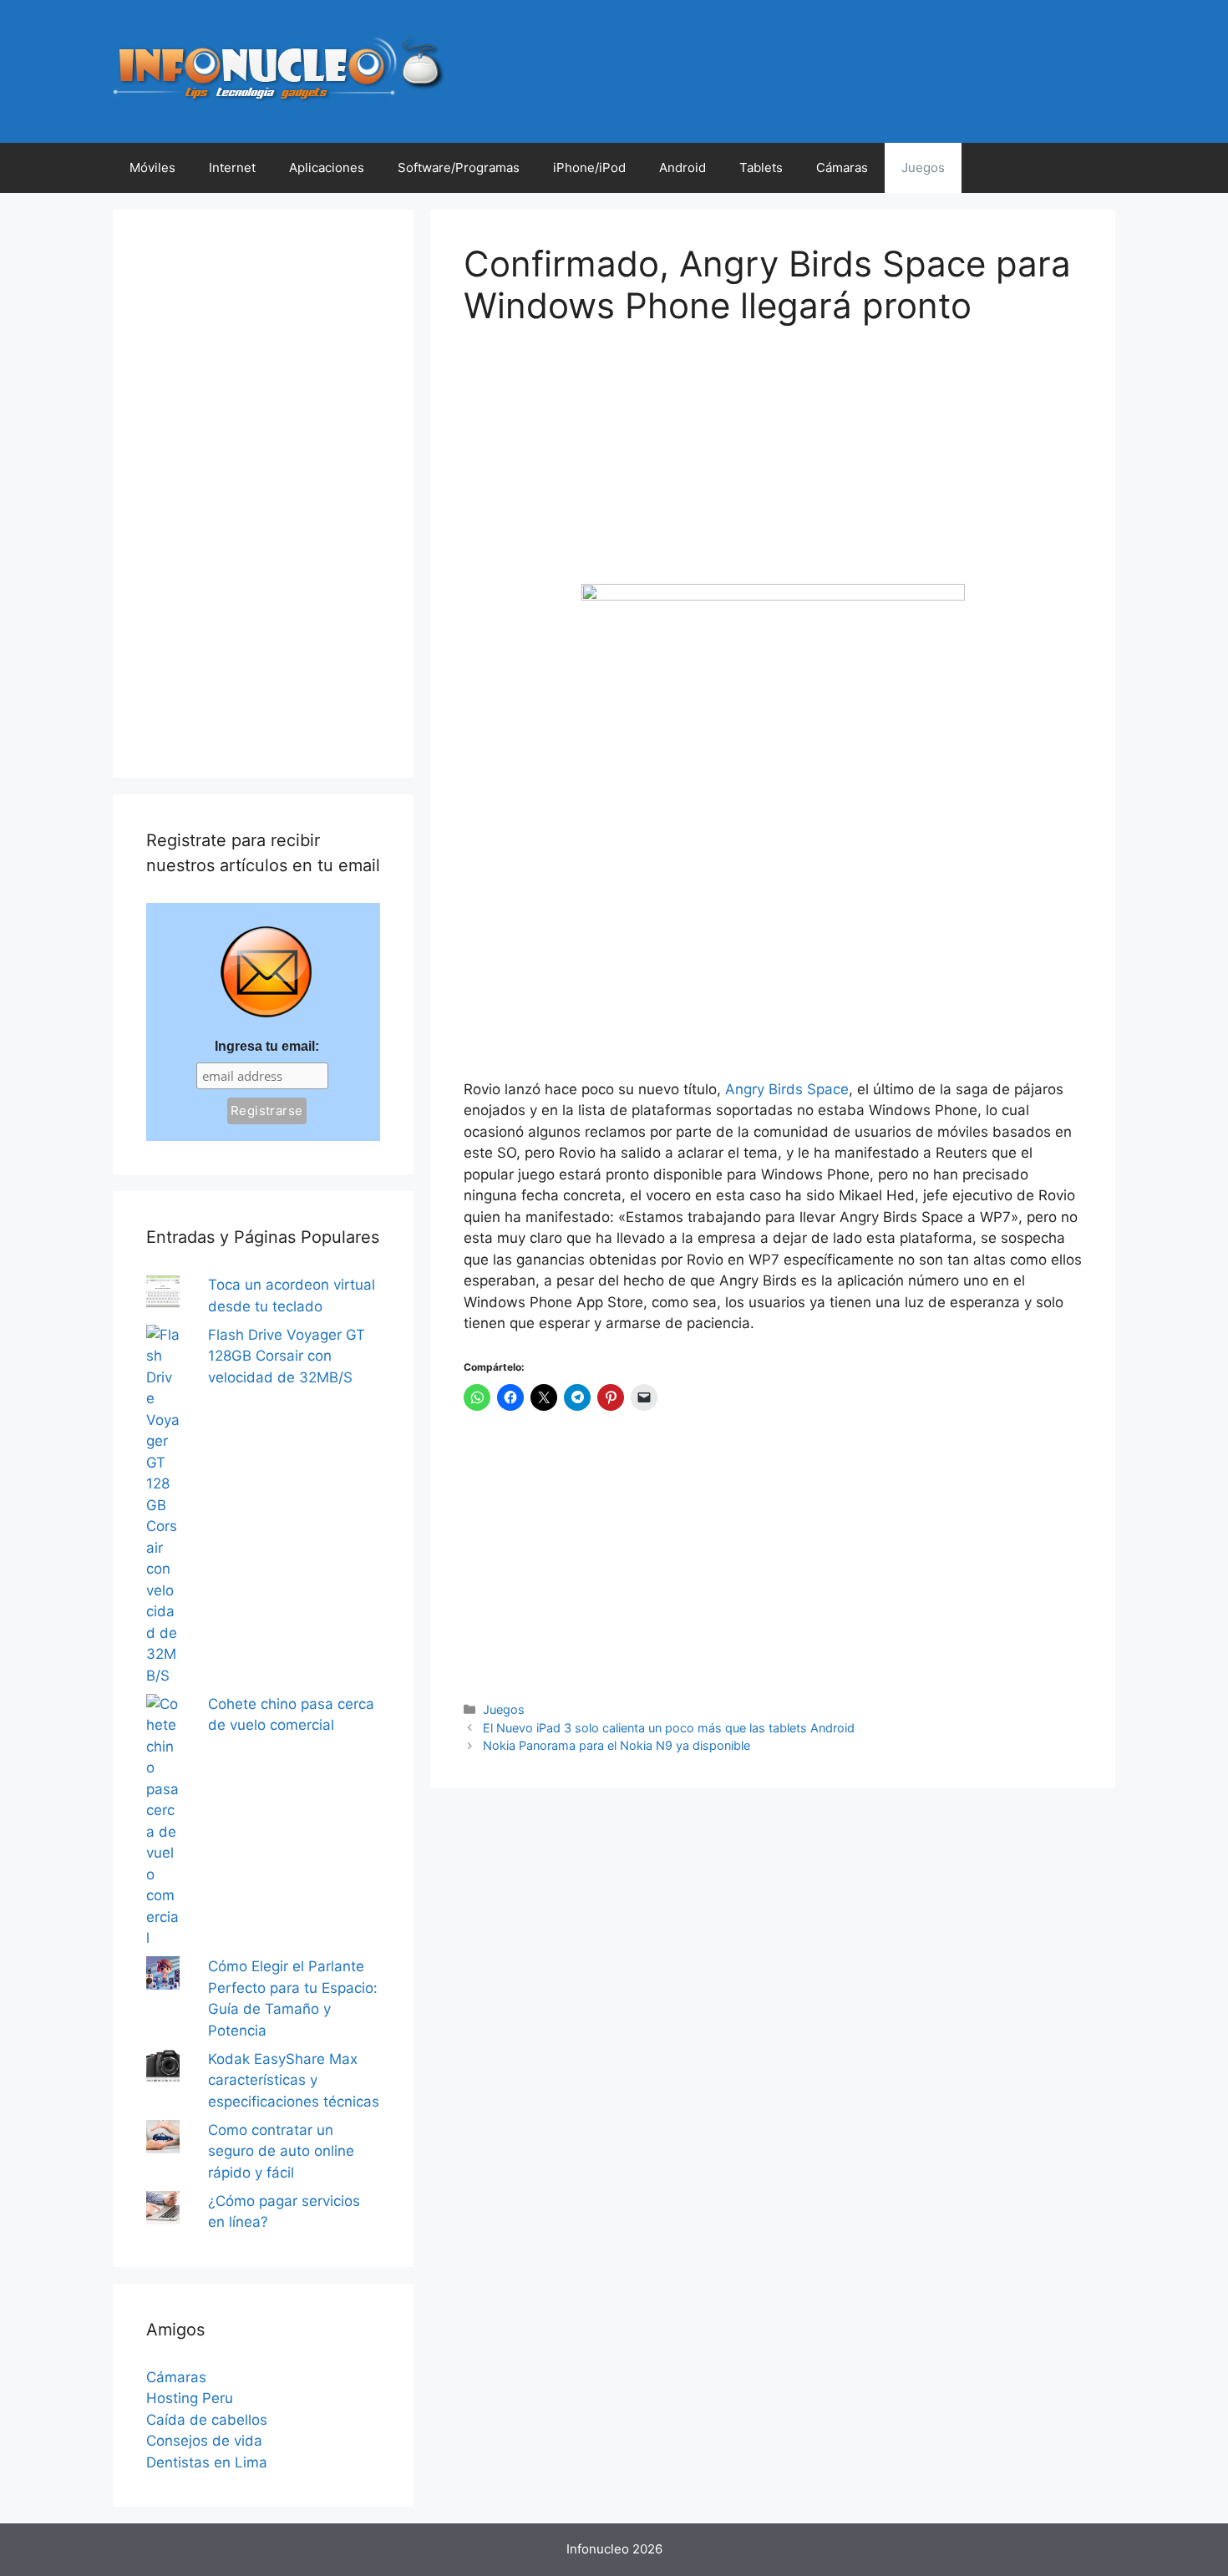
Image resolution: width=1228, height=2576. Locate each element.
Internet (232, 167)
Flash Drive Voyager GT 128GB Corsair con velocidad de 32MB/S (287, 1356)
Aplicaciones (327, 167)
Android (683, 167)
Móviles (152, 167)
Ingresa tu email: (267, 1046)
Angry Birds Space (787, 1089)
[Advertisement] (589, 467)
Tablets (761, 167)
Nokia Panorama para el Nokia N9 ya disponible (617, 1745)
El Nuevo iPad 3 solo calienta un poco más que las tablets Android (669, 1728)
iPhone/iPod (589, 167)
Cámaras (842, 167)
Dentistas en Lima (207, 2462)
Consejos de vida (204, 2441)
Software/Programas (459, 167)
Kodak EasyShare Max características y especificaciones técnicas (294, 2080)
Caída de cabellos (207, 2420)
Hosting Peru (190, 2398)
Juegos (923, 167)
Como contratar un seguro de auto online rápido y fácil (281, 2151)
